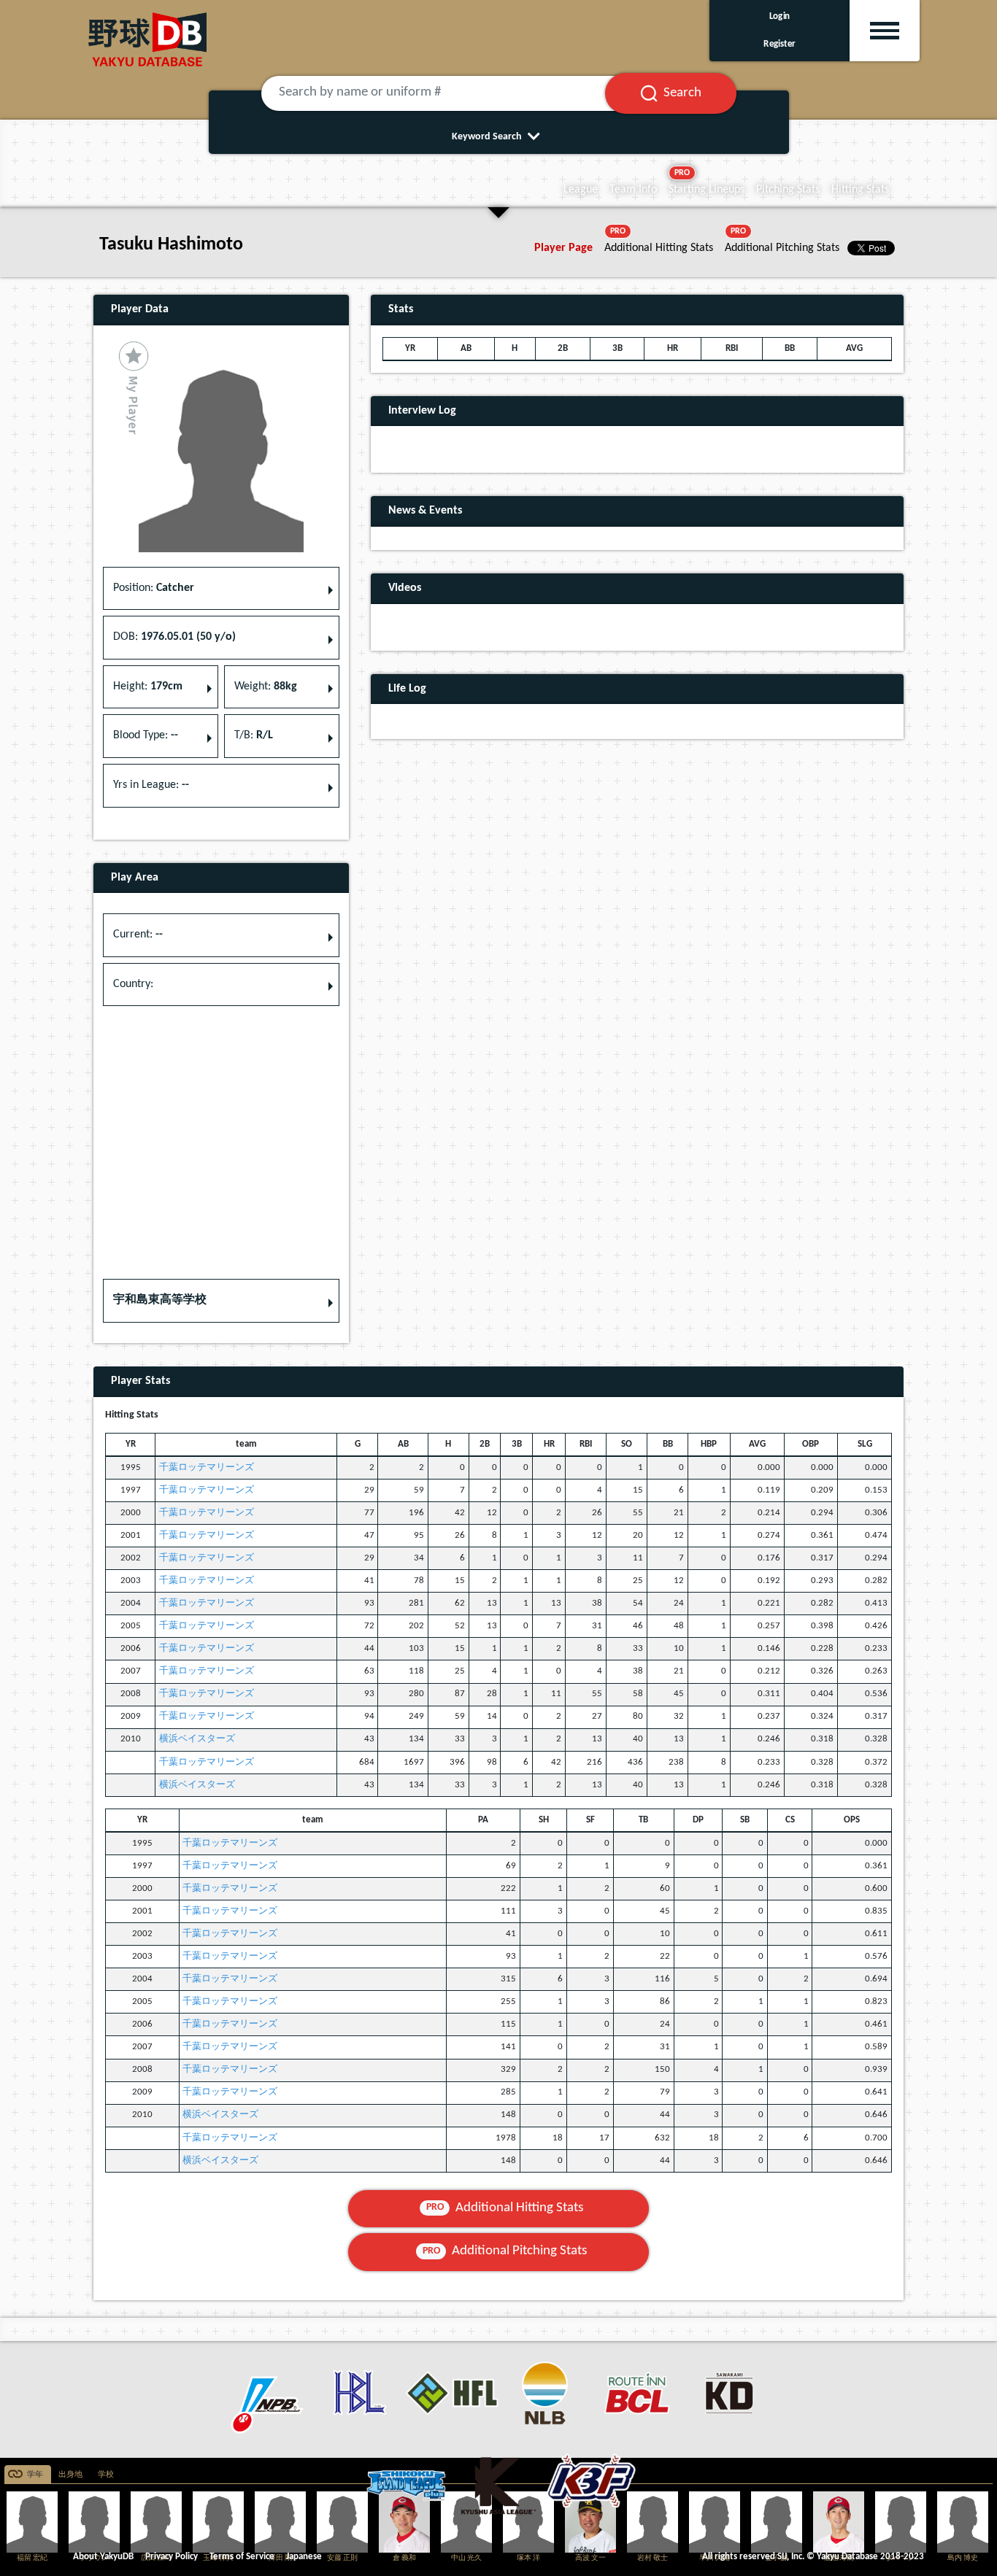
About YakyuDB (103, 2557)
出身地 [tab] (70, 2475)
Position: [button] (154, 588)
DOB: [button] (174, 637)
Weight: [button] (266, 686)
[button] (221, 1301)
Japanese (304, 2557)
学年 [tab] (35, 2475)
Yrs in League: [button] (151, 785)
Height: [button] (148, 686)
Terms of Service (242, 2557)
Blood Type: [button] (146, 735)
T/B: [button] (254, 735)
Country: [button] (133, 984)
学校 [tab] (106, 2475)
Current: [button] (138, 935)
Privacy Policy (172, 2557)
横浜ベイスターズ (197, 1739)
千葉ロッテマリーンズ (207, 1467)
